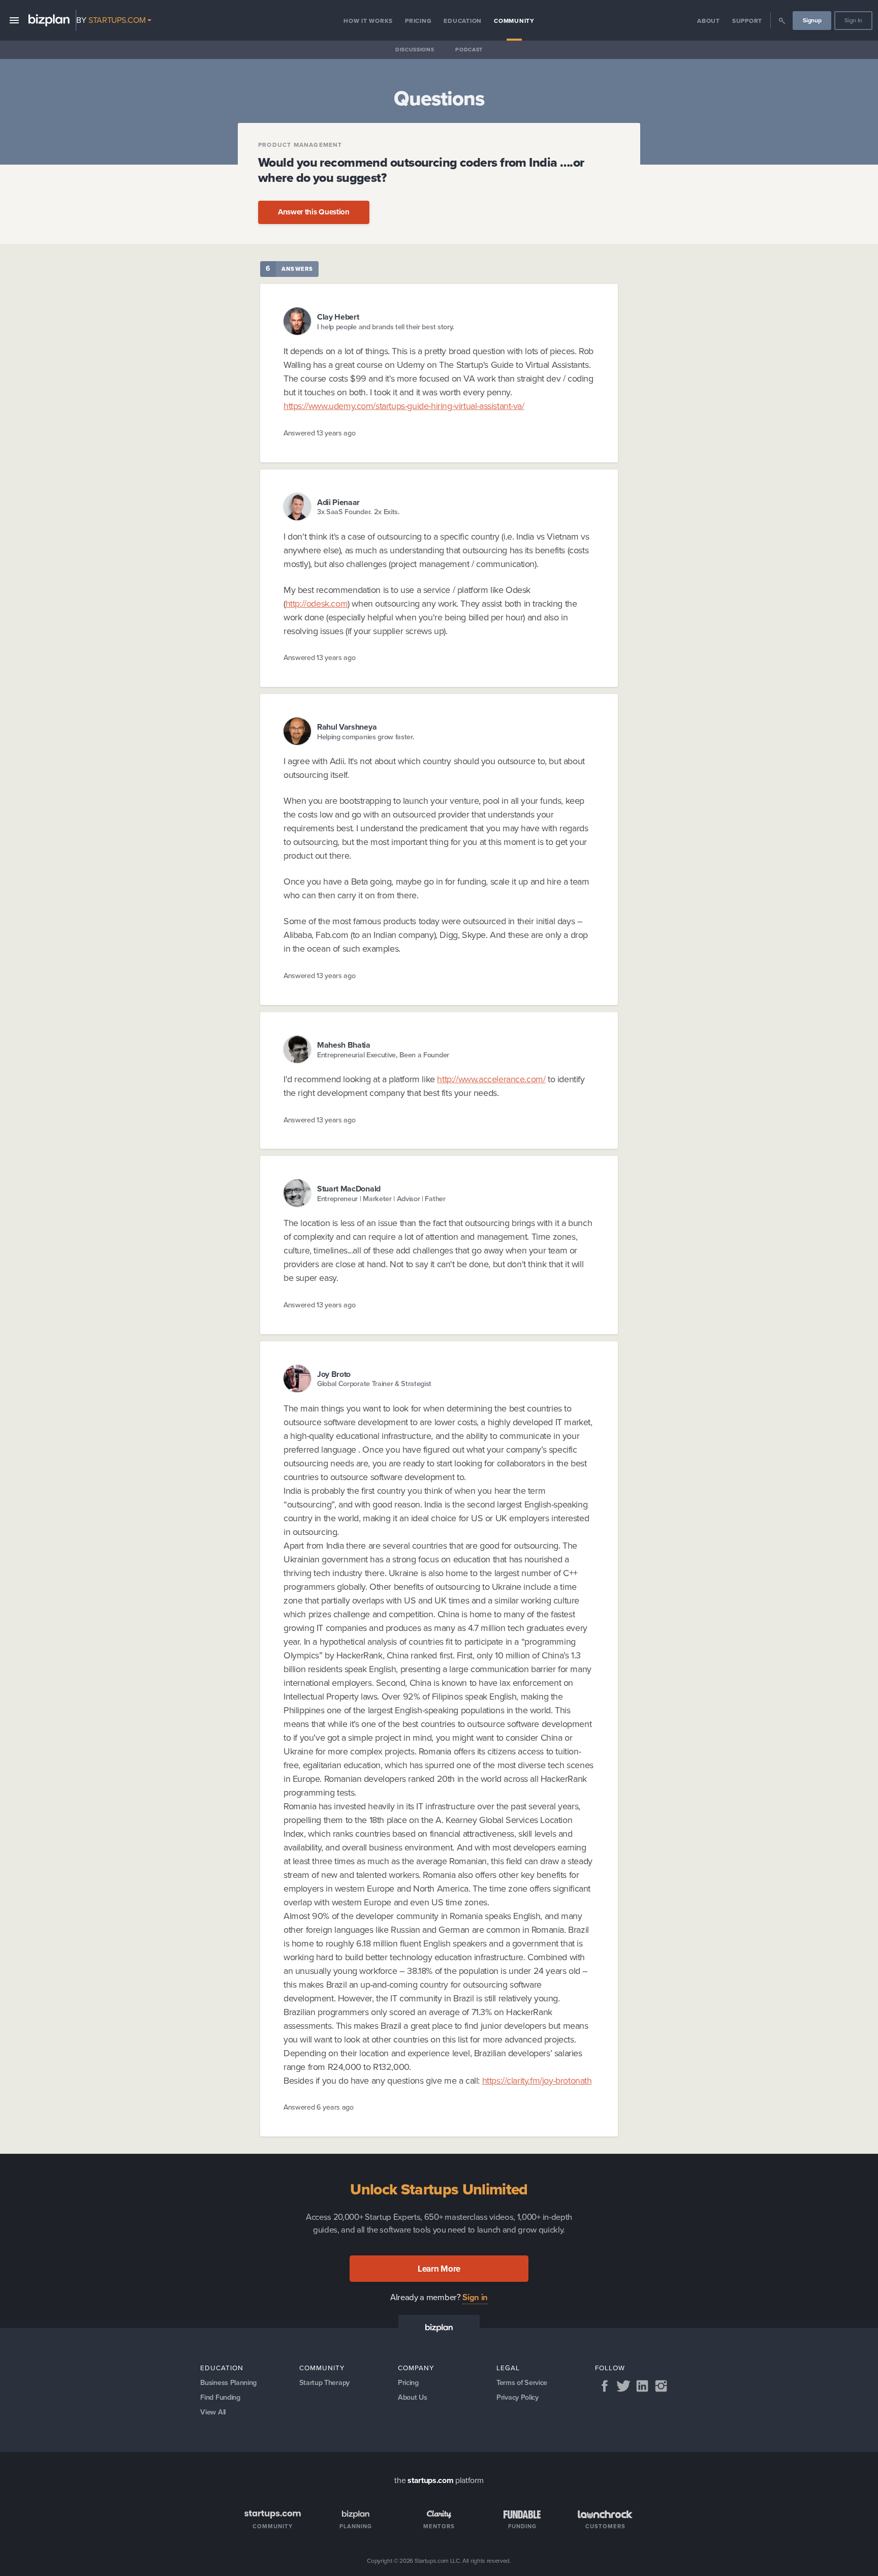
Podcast (469, 50)
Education (463, 21)
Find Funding (220, 2397)
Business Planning (228, 2382)
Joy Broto (334, 1374)
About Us (412, 2397)
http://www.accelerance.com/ (491, 1079)
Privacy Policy (518, 2397)
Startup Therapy (324, 2382)
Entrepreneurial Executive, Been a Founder (383, 1055)
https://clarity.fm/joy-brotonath (537, 2081)
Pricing (418, 21)
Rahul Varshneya (347, 727)
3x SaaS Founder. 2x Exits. (358, 512)
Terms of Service (522, 2382)
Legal (508, 2368)
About (709, 21)
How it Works (368, 21)
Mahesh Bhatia (344, 1045)
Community (514, 21)
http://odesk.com (317, 604)
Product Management (300, 145)
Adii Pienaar (338, 502)
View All (213, 2412)
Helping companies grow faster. (366, 737)
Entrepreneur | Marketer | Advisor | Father (381, 1199)
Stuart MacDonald (349, 1189)
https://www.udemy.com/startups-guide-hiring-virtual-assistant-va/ (404, 406)
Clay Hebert (338, 317)
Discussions (415, 50)
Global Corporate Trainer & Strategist (374, 1384)
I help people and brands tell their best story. (386, 327)
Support (747, 21)
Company (416, 2368)
